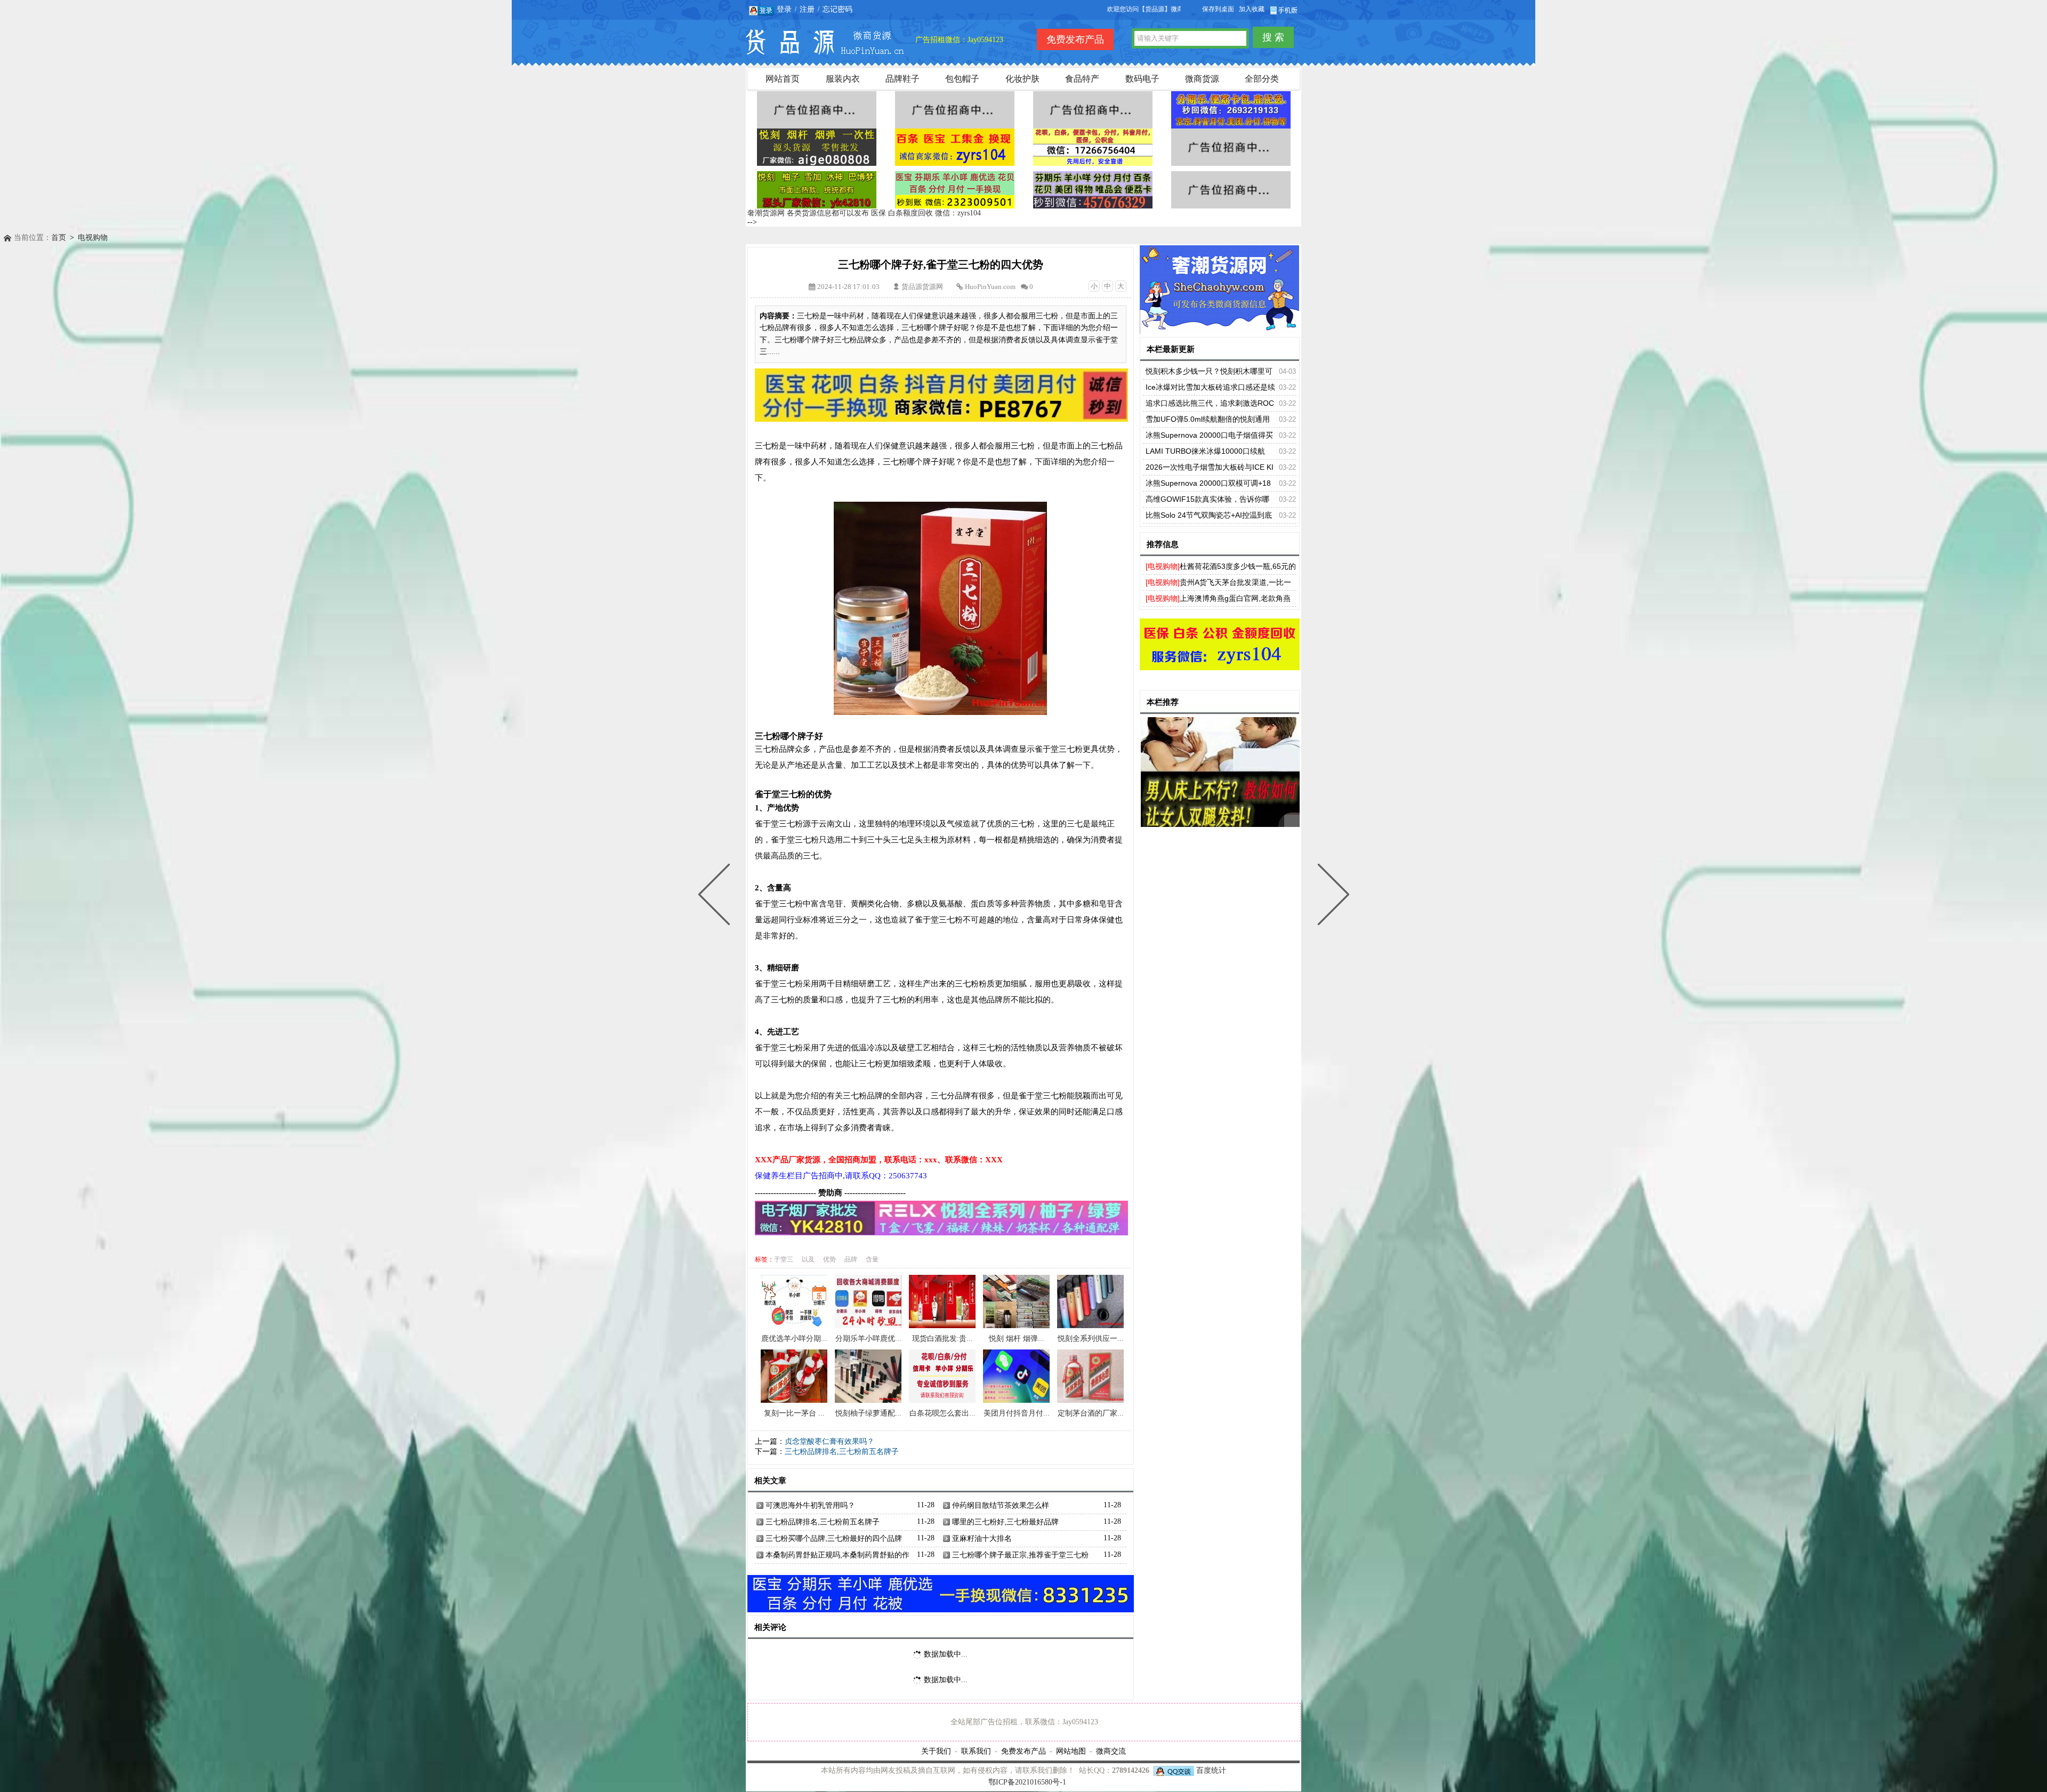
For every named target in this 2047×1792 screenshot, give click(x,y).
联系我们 (976, 1751)
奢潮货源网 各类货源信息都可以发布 (808, 213)
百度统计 (1211, 1770)
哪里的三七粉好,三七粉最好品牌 (1005, 1522)
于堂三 (784, 1259)
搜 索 (1273, 37)
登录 (784, 9)
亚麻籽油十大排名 (982, 1538)
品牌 (851, 1259)
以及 (808, 1259)
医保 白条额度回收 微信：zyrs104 (926, 213)
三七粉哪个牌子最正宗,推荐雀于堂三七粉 (1020, 1555)
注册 (807, 9)
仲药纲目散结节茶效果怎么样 (1001, 1505)
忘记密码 (837, 9)
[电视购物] (1163, 566)
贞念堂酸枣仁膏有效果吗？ (829, 1441)
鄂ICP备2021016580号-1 (1027, 1782)
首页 (59, 238)
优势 (829, 1259)
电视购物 (93, 238)
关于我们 (936, 1751)
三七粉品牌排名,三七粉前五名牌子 (842, 1452)
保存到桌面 (1218, 9)
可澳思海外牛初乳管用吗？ (810, 1505)
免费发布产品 (1023, 1751)
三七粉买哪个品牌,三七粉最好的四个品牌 (834, 1538)
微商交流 (1111, 1751)
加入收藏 (1252, 9)
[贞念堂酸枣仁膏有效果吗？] (1331, 896)
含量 (872, 1259)
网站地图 (1071, 1751)
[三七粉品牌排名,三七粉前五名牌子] (716, 896)
